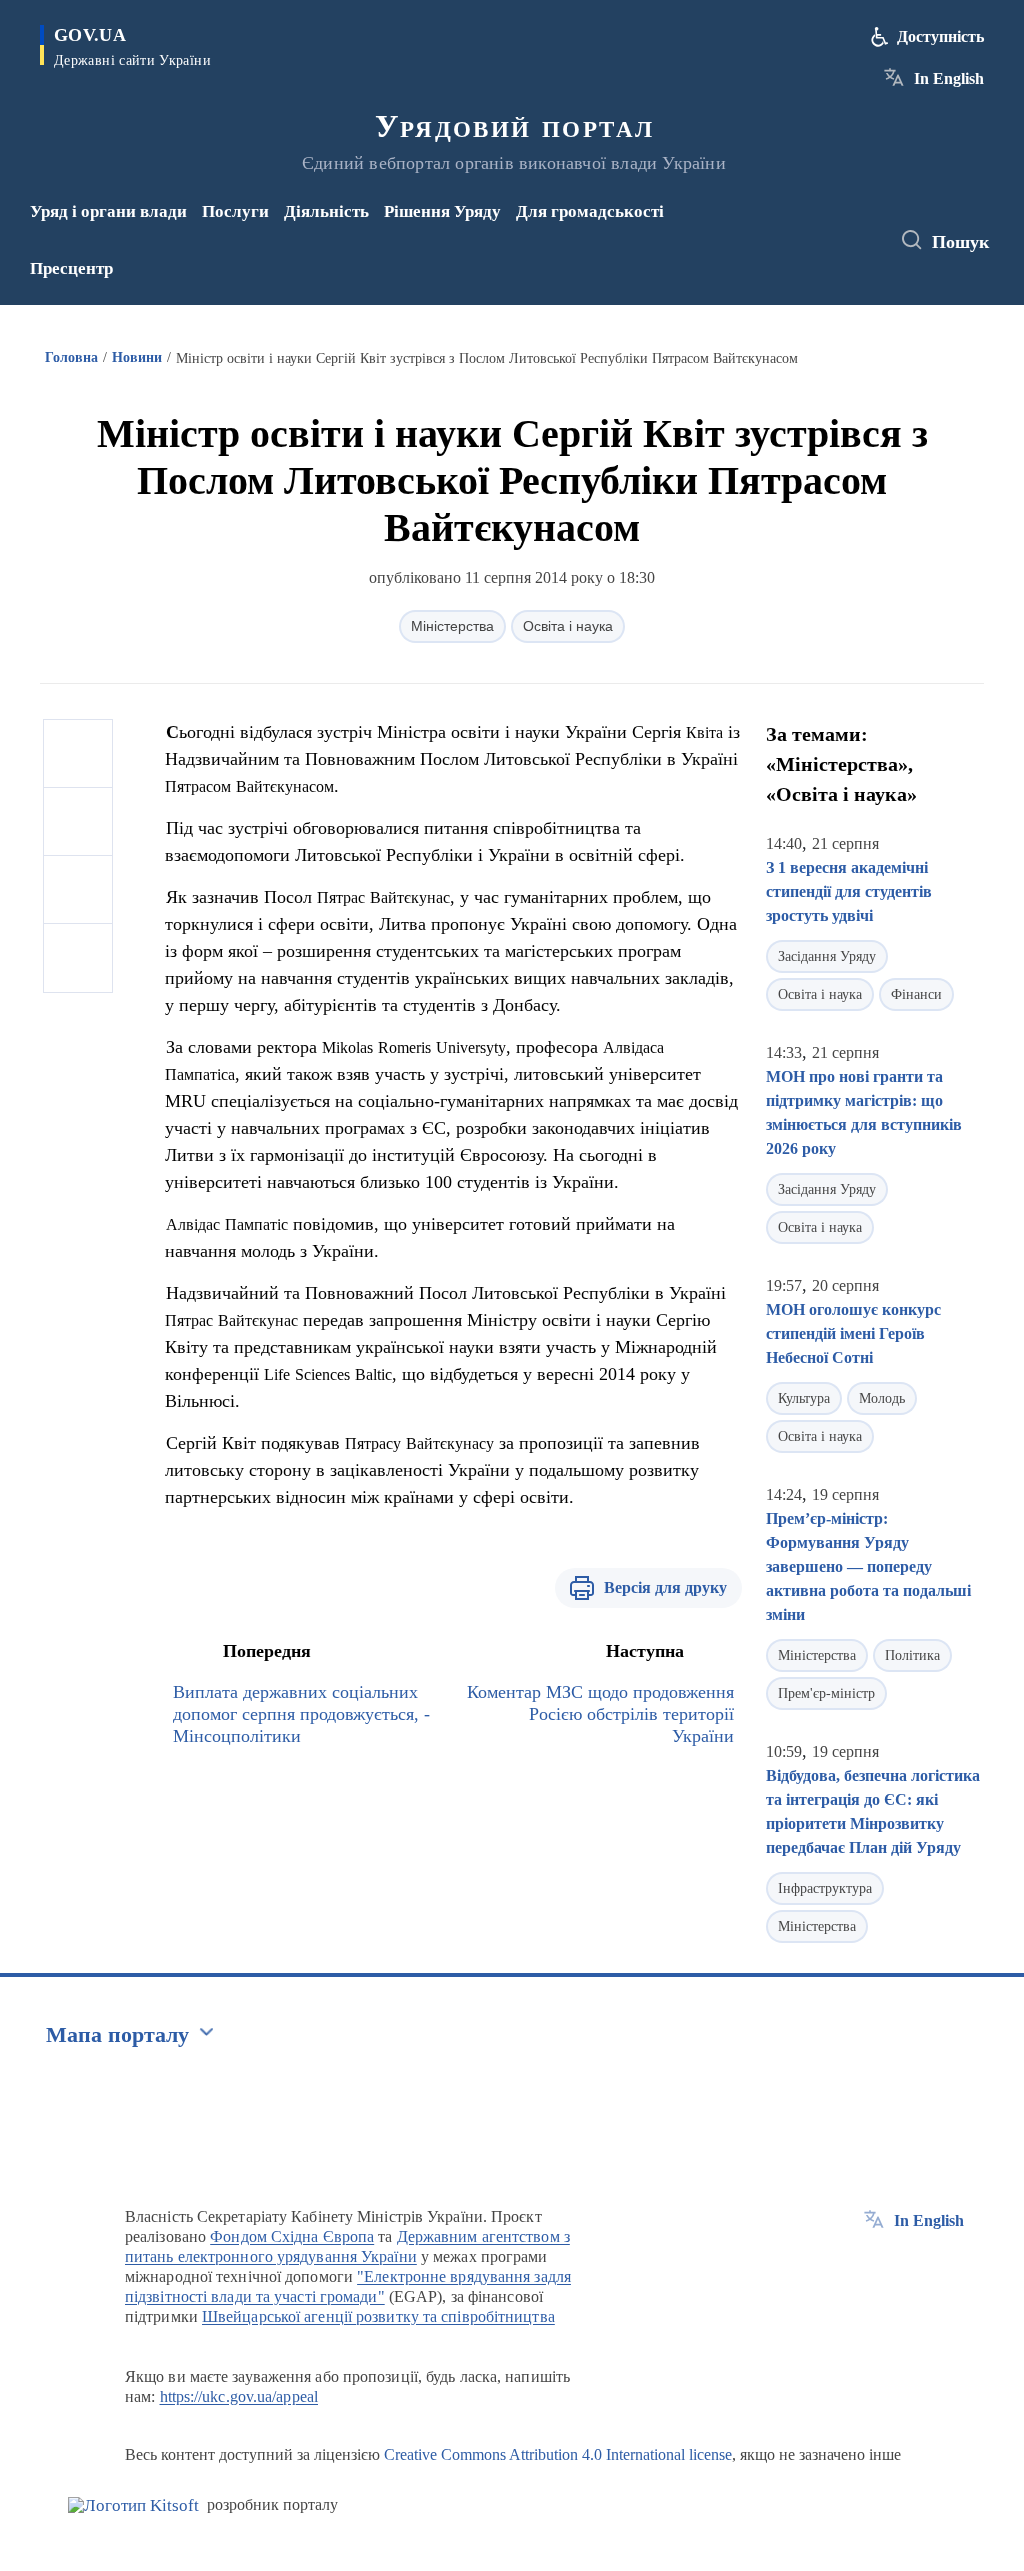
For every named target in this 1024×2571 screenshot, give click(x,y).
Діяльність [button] (326, 211)
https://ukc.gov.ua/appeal (239, 2396)
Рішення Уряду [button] (442, 211)
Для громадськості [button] (590, 211)
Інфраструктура (825, 1888)
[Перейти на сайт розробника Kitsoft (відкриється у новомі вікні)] (133, 2505)
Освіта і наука (568, 626)
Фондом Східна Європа (292, 2236)
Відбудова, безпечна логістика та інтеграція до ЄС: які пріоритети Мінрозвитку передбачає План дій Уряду (873, 1811)
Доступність (940, 36)
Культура (804, 1398)
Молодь (882, 1398)
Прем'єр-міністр (826, 1693)
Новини (137, 357)
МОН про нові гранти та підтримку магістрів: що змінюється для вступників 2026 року (864, 1112)
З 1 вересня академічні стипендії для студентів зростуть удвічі (849, 891)
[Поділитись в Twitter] (78, 822)
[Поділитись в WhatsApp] (78, 890)
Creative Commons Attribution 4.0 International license (558, 2454)
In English (949, 78)
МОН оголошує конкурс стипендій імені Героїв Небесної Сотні (853, 1333)
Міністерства (452, 626)
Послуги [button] (235, 211)
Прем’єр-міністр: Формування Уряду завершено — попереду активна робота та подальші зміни (868, 1566)
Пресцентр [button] (71, 268)
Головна (71, 357)
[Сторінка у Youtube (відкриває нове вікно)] (804, 254)
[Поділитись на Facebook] (78, 754)
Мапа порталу (117, 2034)
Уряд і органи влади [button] (108, 211)
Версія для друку (665, 1587)
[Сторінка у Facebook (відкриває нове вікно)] (800, 227)
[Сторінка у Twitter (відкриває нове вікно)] (833, 227)
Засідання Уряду (827, 956)
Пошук (960, 242)
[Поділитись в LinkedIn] (78, 958)
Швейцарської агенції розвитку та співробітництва (378, 2316)
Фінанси (916, 994)
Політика (912, 1655)
